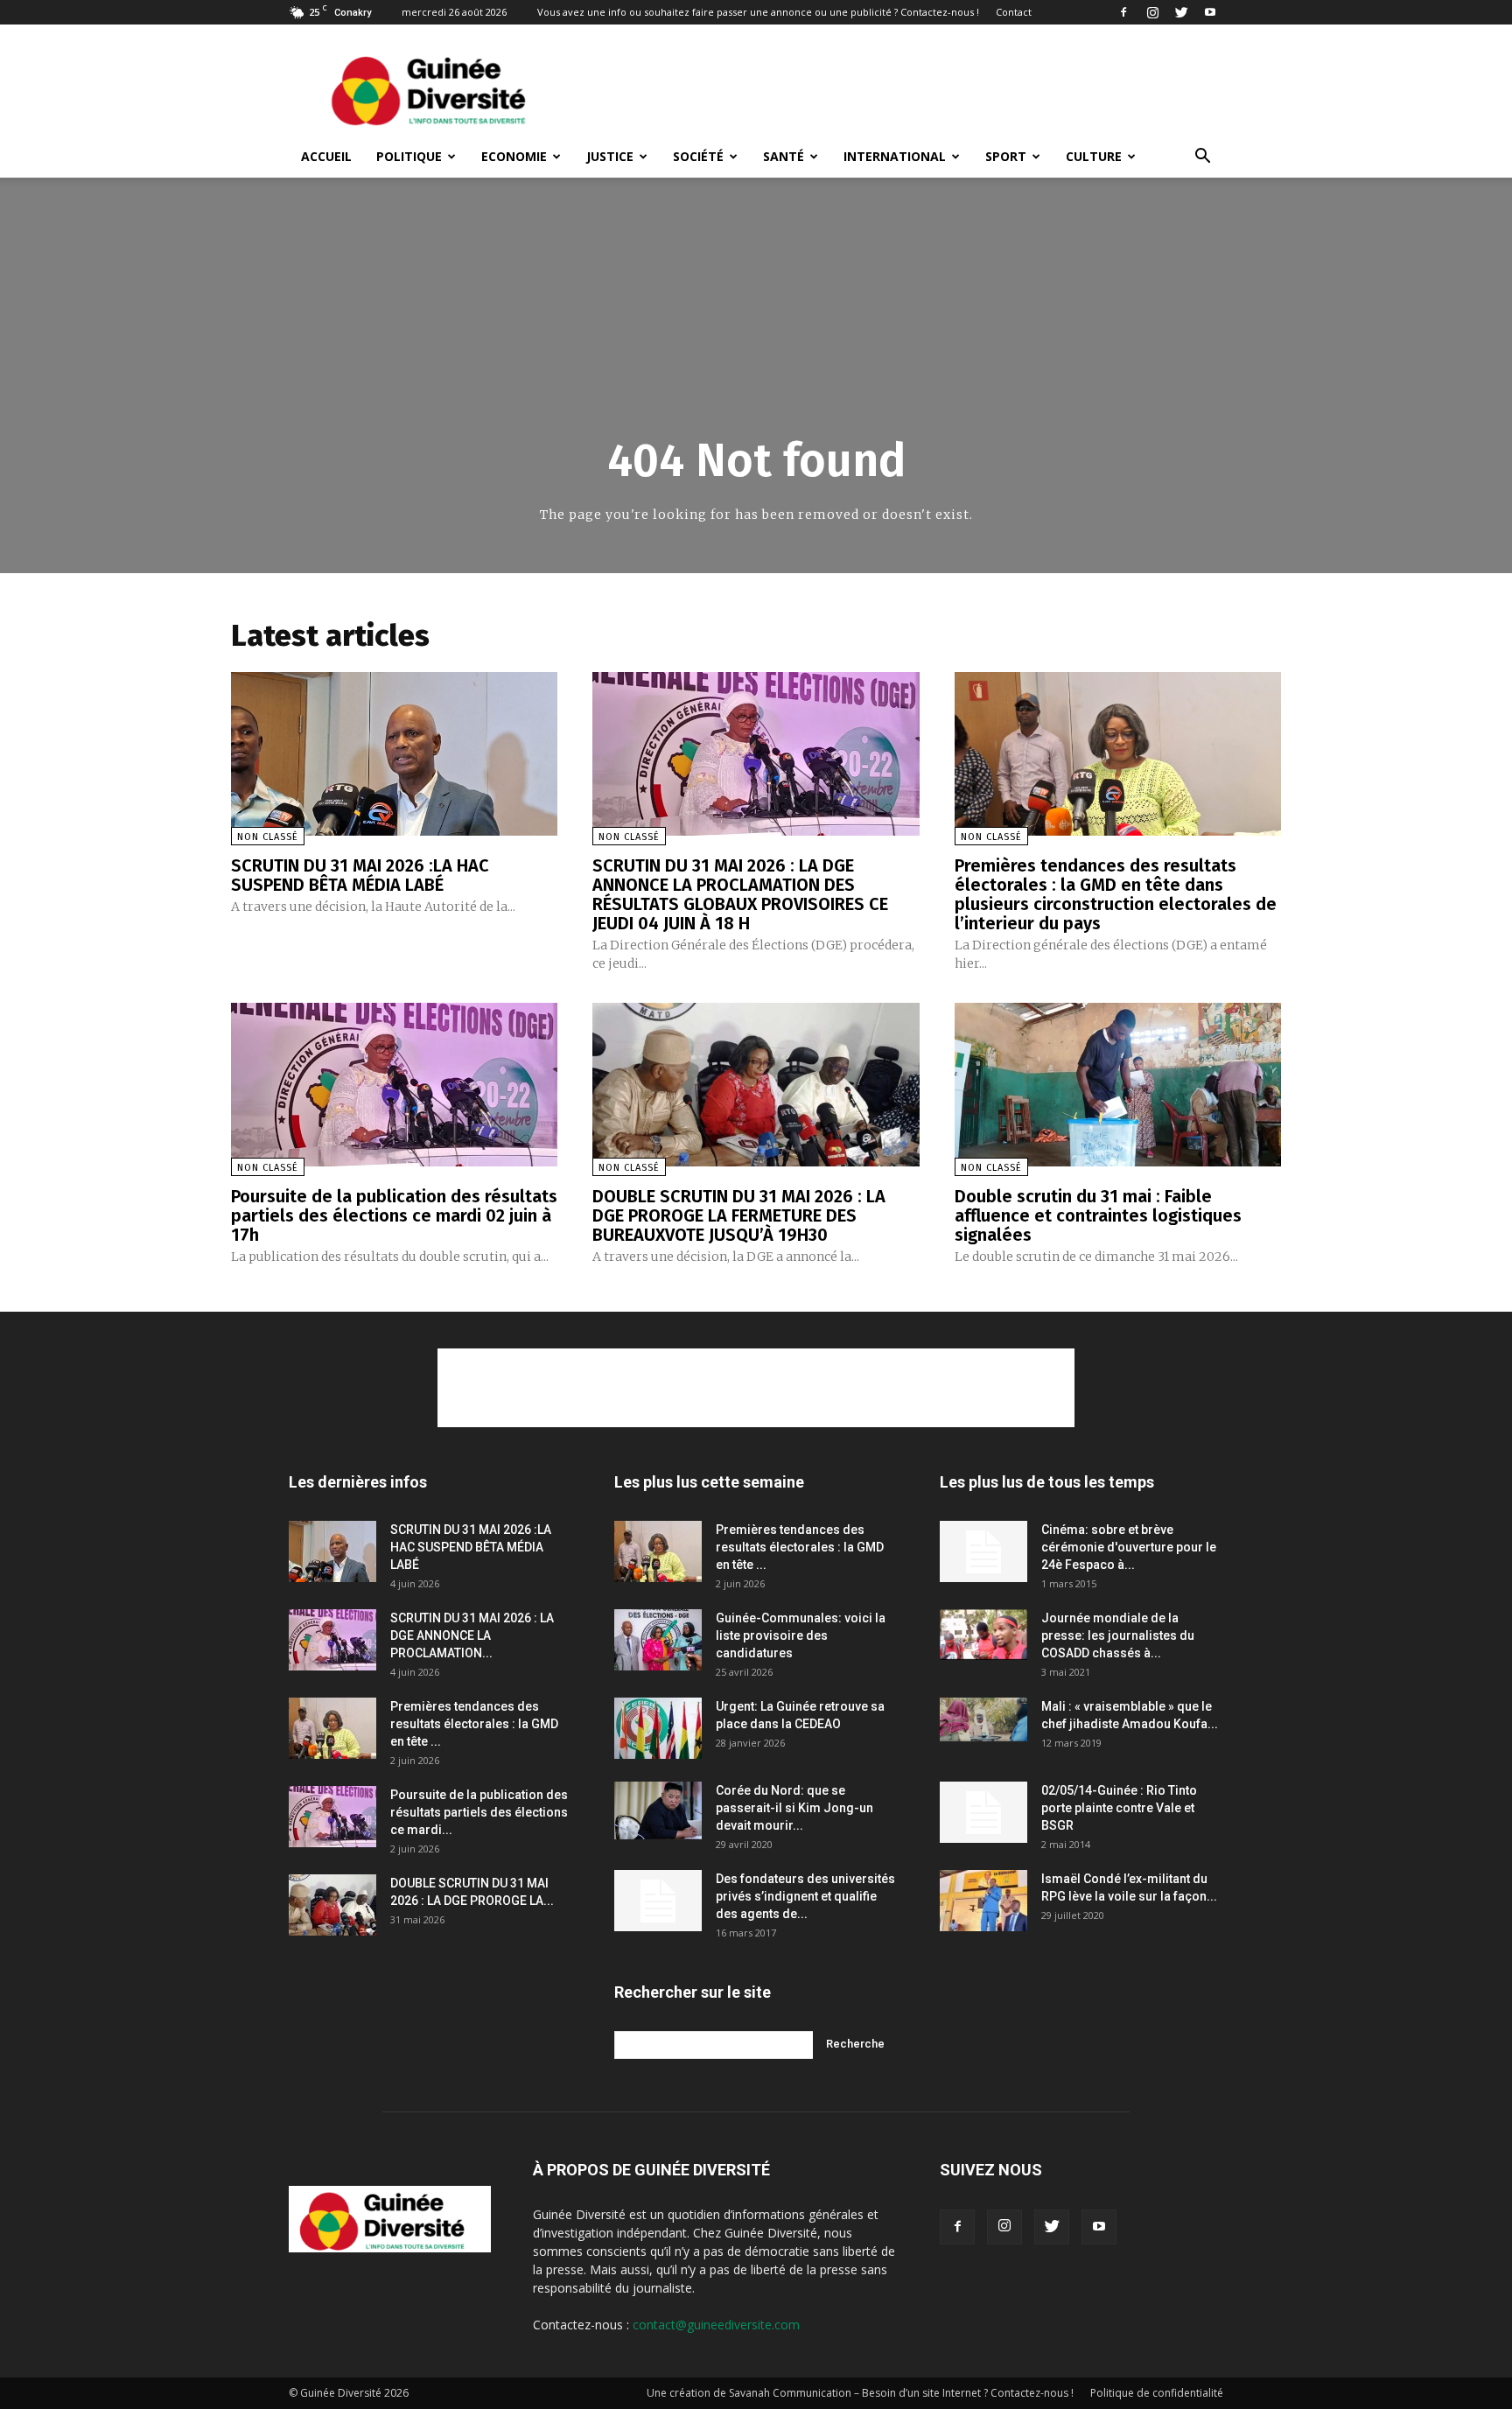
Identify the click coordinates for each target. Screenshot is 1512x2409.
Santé (784, 156)
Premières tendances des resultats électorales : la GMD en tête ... (474, 1724)
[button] (1202, 158)
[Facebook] (1123, 12)
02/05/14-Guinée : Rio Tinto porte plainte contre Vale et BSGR (1119, 1808)
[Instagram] (1152, 12)
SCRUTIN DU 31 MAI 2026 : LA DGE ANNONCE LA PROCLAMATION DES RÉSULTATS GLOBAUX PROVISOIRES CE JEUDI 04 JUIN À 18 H (740, 894)
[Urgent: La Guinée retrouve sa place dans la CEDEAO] (658, 1728)
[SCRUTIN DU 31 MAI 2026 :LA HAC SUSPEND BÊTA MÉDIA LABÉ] (394, 754)
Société (698, 156)
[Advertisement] (905, 88)
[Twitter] (1181, 12)
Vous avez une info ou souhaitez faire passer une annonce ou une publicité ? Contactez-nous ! (758, 12)
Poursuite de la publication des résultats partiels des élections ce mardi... (479, 1812)
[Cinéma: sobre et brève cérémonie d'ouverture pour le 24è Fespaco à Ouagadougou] (983, 1551)
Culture (1094, 156)
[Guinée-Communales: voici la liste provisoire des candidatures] (658, 1640)
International (895, 156)
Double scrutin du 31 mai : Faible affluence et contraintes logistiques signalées (1098, 1215)
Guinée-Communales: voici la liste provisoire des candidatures (801, 1635)
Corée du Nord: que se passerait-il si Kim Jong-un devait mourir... (794, 1808)
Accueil (326, 156)
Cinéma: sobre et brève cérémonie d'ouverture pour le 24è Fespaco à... (1129, 1547)
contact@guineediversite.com (716, 2325)
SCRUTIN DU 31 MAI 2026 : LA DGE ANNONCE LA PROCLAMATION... (472, 1635)
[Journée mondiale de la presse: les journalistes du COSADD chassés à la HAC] (983, 1635)
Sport (1006, 156)
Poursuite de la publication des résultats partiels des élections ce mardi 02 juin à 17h (394, 1215)
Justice (610, 156)
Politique (409, 156)
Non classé (268, 837)
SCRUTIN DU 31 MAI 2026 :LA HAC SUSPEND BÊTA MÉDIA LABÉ (360, 875)
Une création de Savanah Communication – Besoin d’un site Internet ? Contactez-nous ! (860, 2393)
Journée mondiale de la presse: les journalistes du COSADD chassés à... (1118, 1635)
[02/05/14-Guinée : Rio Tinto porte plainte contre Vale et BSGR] (983, 1812)
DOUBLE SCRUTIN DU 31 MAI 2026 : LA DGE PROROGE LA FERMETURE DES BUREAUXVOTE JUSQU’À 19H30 (739, 1215)
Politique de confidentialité (1157, 2393)
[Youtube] (1210, 12)
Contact (1014, 12)
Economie (514, 156)
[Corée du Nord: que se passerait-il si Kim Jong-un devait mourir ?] (658, 1811)
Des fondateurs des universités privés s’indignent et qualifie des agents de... (805, 1896)
